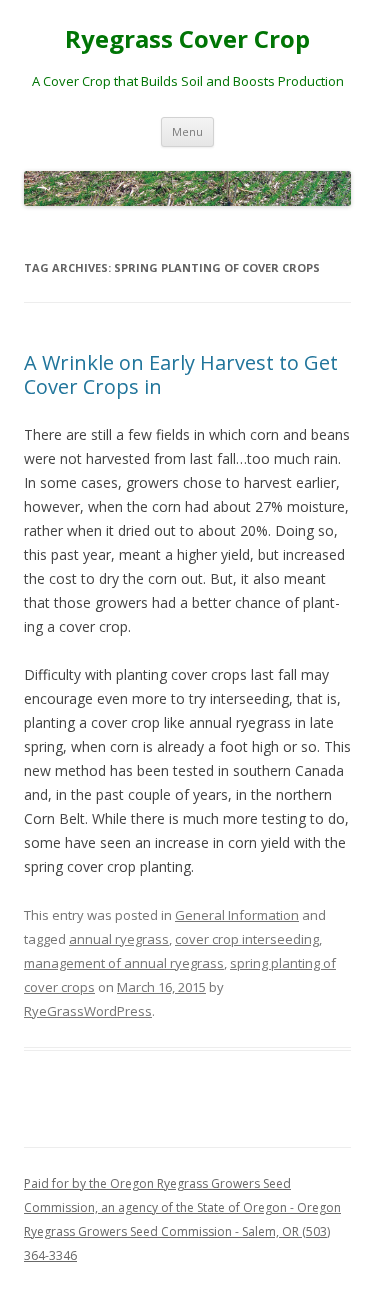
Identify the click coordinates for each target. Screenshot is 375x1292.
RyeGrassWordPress (88, 1011)
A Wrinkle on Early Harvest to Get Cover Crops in (181, 374)
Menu (187, 131)
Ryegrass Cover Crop (187, 39)
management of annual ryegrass (124, 963)
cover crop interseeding (247, 939)
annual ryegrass (119, 939)
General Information (237, 915)
